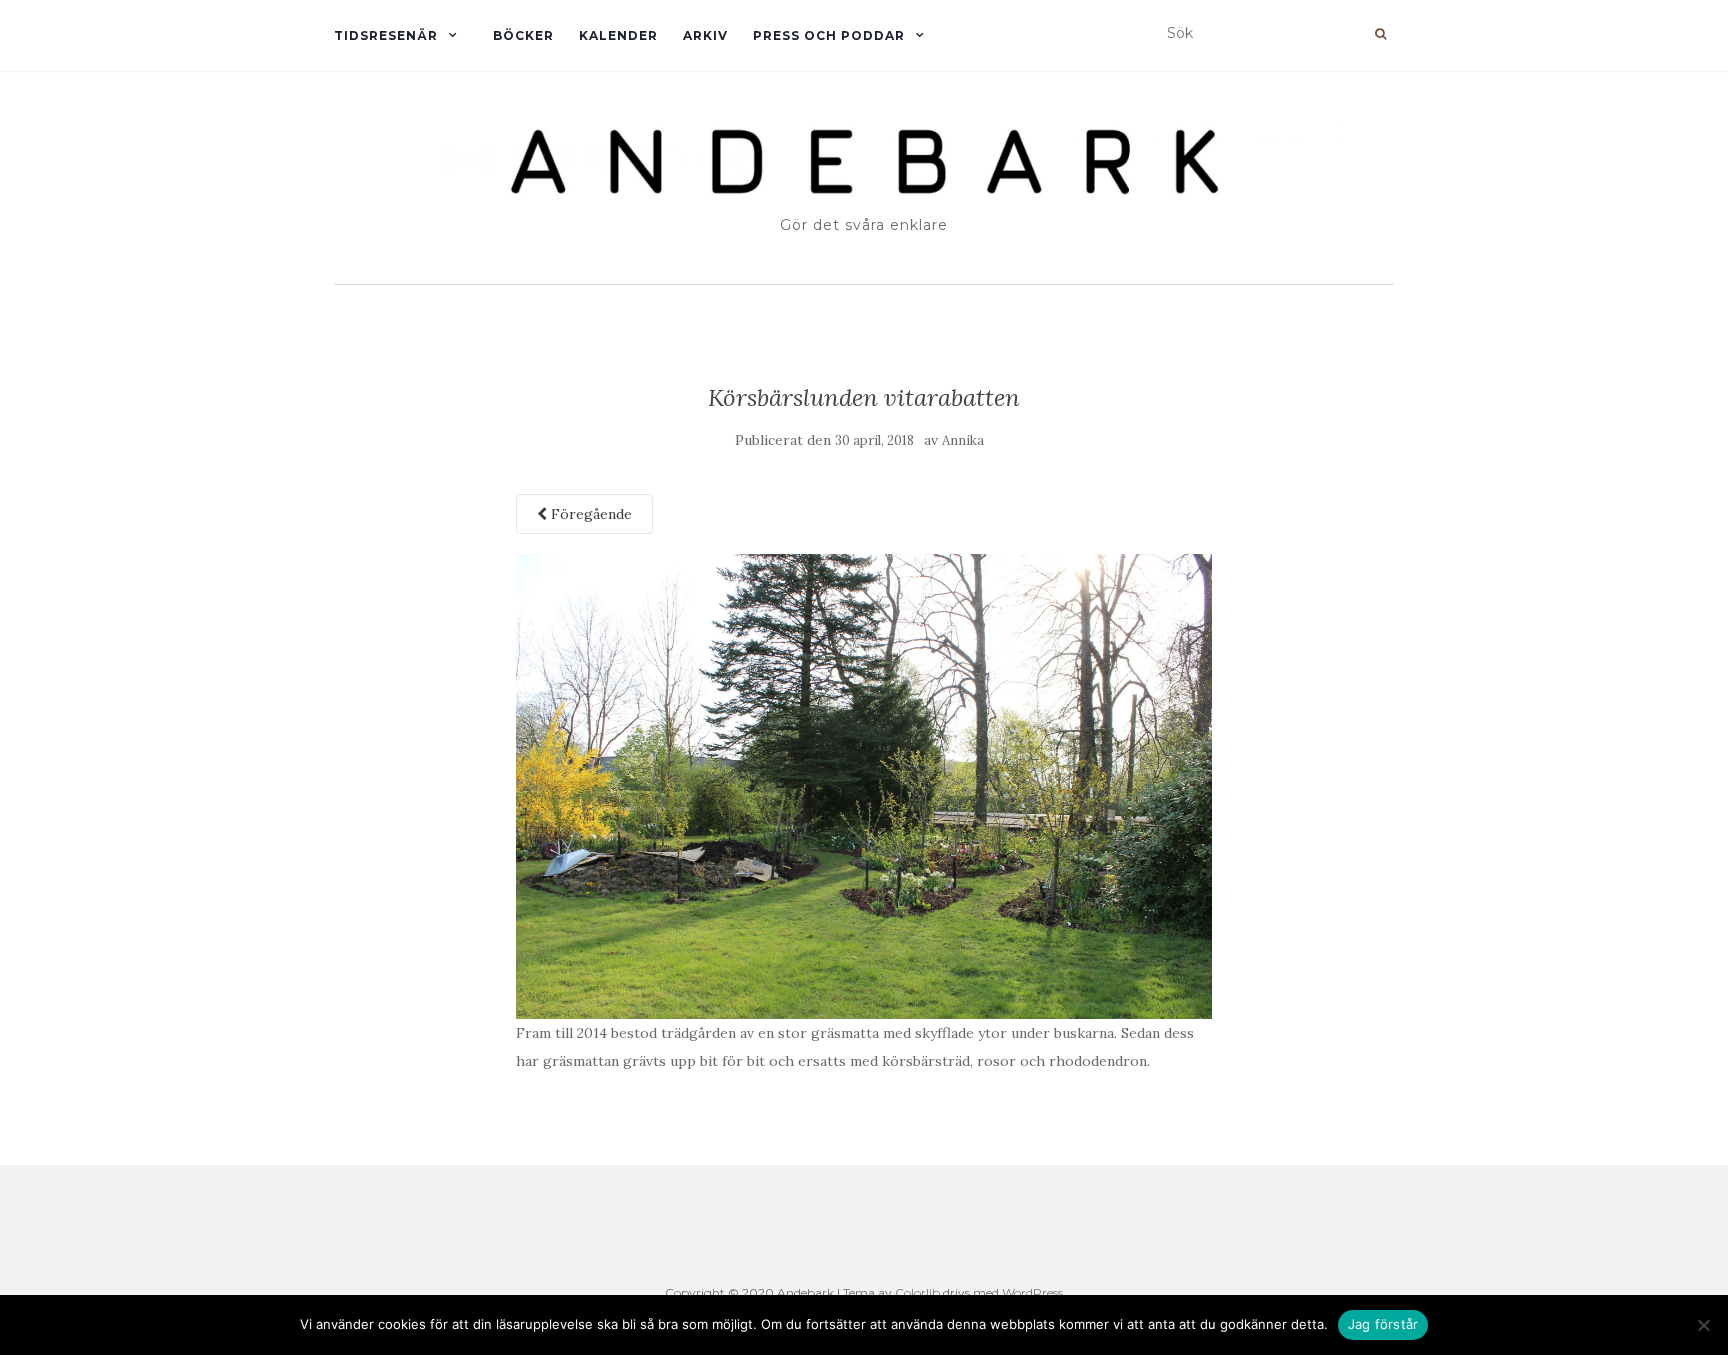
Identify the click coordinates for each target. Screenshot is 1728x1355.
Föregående (589, 514)
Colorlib (917, 1292)
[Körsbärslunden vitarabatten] (864, 785)
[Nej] (1703, 1325)
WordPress (1032, 1292)
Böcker (523, 35)
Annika (963, 440)
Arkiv (705, 35)
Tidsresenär (386, 35)
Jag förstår (1383, 1324)
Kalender (618, 35)
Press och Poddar (829, 35)
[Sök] (1380, 34)
